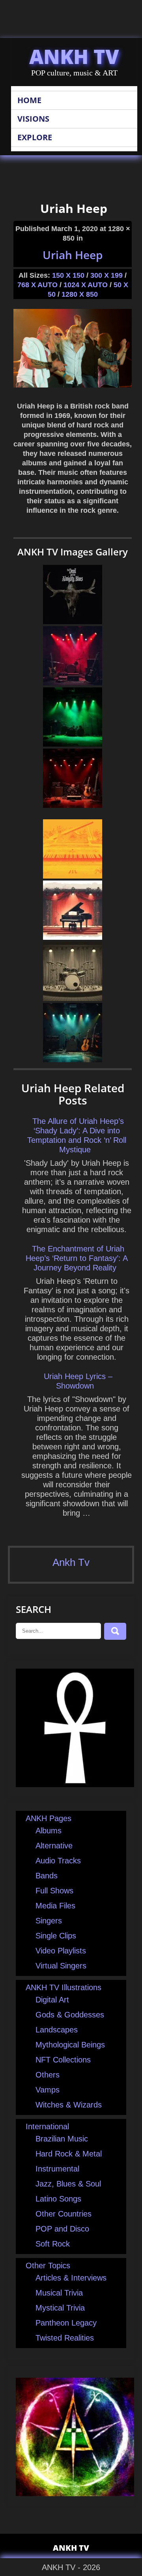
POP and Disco (62, 2229)
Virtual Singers (61, 1966)
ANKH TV (74, 56)
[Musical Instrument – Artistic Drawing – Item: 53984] (73, 876)
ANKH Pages (49, 1818)
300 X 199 (106, 275)
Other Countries (64, 2214)
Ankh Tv (71, 1562)
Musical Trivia (59, 2293)
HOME (29, 100)
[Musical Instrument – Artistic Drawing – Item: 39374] (73, 937)
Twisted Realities (65, 2338)
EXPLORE (35, 137)
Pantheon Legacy (66, 2323)
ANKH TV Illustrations (64, 1987)
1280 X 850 (80, 294)
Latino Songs (58, 2199)
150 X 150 (68, 275)
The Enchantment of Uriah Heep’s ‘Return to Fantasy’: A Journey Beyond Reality (77, 1258)
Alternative (54, 1846)
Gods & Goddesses (70, 2015)
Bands (47, 1876)
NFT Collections (63, 2060)
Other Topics (48, 2266)
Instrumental (57, 2169)
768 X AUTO (37, 285)
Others (48, 2075)
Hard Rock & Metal (69, 2154)
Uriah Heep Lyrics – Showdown (78, 1381)
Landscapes (57, 2030)
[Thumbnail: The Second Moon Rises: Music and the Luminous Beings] (73, 805)
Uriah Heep (73, 255)
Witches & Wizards (69, 2105)
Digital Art (52, 2000)
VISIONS (33, 119)
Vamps (48, 2090)
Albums (49, 1831)
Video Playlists (61, 1951)
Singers (49, 1921)
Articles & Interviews (71, 2278)
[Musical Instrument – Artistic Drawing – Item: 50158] (73, 998)
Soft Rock (53, 2244)
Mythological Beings (70, 2045)
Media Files (55, 1906)
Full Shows (54, 1891)
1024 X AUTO (86, 285)
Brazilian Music (62, 2139)
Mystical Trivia (60, 2308)
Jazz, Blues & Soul (68, 2184)
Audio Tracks (58, 1861)
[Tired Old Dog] (73, 621)
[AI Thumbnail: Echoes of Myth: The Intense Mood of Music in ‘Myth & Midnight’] (73, 744)
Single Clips (56, 1936)
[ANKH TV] (75, 1784)
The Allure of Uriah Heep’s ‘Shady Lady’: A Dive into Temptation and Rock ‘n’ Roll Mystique (77, 1135)
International (47, 2126)
